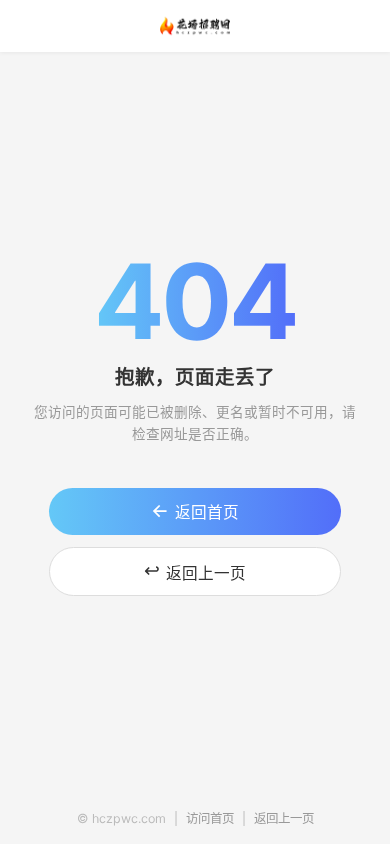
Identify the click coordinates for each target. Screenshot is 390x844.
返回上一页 (195, 570)
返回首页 (195, 510)
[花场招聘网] (195, 25)
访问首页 (210, 818)
